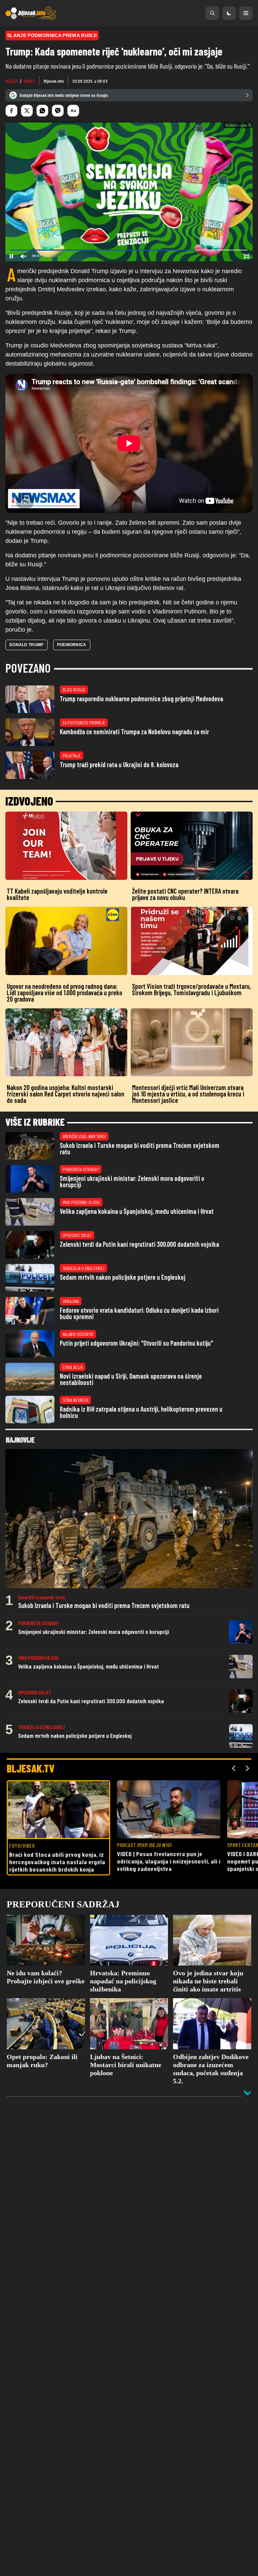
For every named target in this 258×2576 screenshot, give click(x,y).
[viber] (58, 111)
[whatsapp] (42, 111)
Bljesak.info (54, 81)
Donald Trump (27, 692)
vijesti (12, 81)
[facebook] (11, 111)
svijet (29, 81)
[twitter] (27, 111)
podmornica (72, 692)
